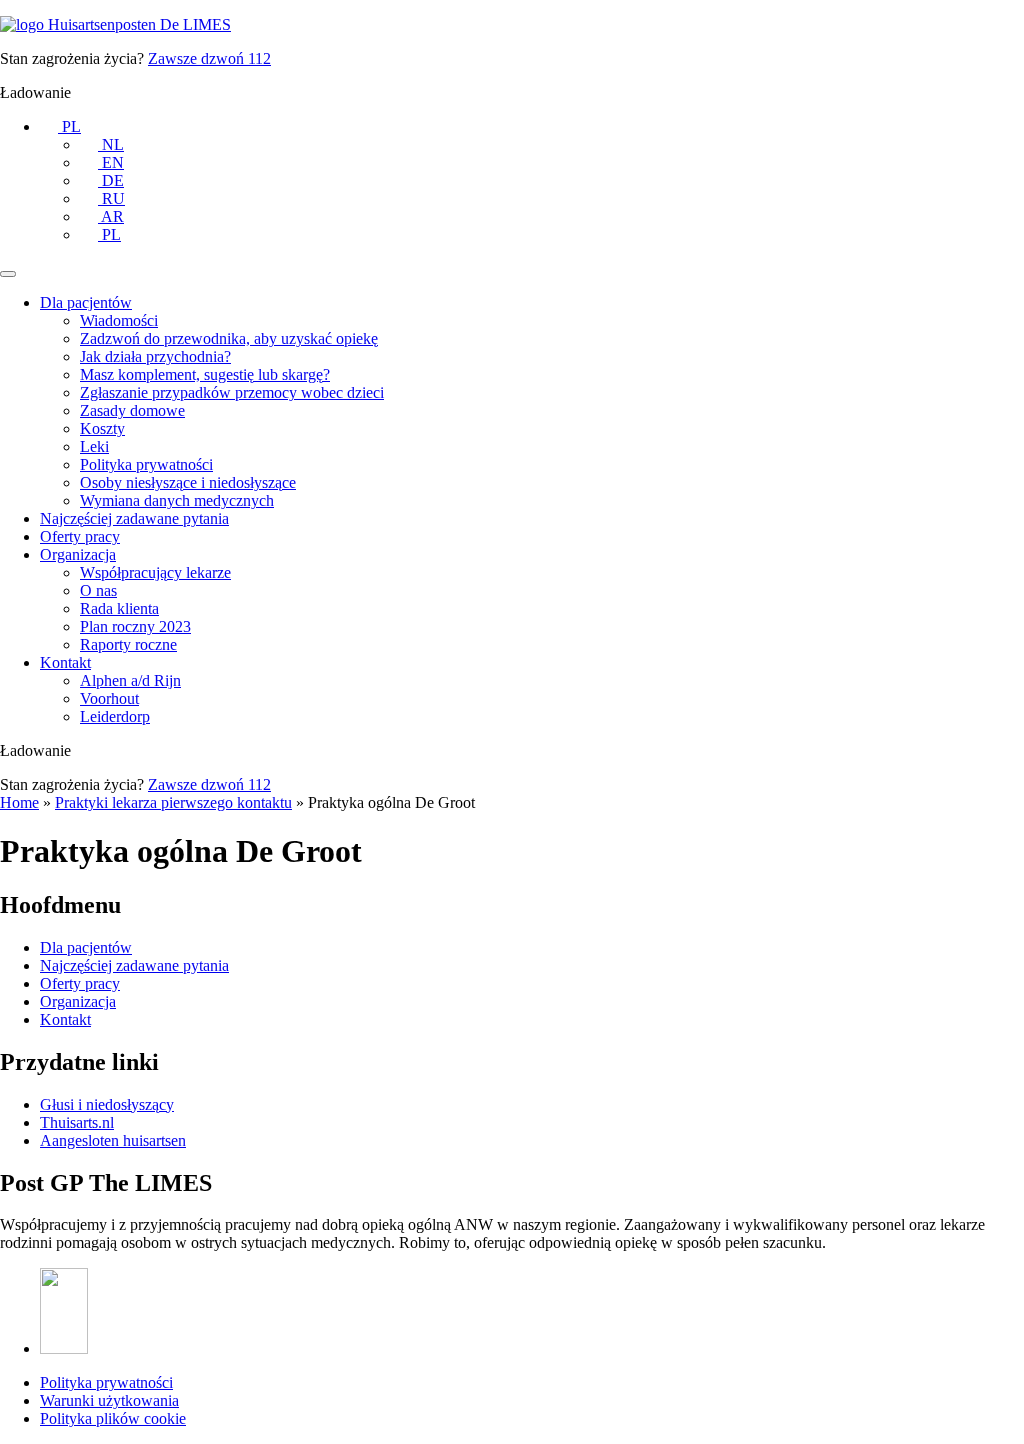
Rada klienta (119, 608)
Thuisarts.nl (77, 1122)
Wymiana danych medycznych (177, 500)
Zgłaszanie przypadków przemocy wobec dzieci (232, 392)
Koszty (102, 428)
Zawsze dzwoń (209, 58)
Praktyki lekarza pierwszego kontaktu (173, 802)
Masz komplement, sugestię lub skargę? (205, 374)
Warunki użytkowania (109, 1400)
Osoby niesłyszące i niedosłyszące (188, 482)
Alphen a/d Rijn (130, 680)
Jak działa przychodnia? (155, 356)
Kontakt (65, 662)
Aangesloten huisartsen (113, 1140)
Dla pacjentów (86, 302)
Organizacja (78, 554)
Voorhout (109, 698)
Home (19, 802)
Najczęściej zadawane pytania (134, 518)
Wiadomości (119, 320)
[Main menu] (8, 274)
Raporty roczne (128, 644)
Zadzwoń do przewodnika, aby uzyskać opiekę (229, 338)
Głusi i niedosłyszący (107, 1104)
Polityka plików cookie (113, 1418)
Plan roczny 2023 (135, 626)
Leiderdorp (115, 716)
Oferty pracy (80, 536)
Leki (94, 446)
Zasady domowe (132, 410)
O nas (98, 590)
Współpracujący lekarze (155, 572)
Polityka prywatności (146, 464)
